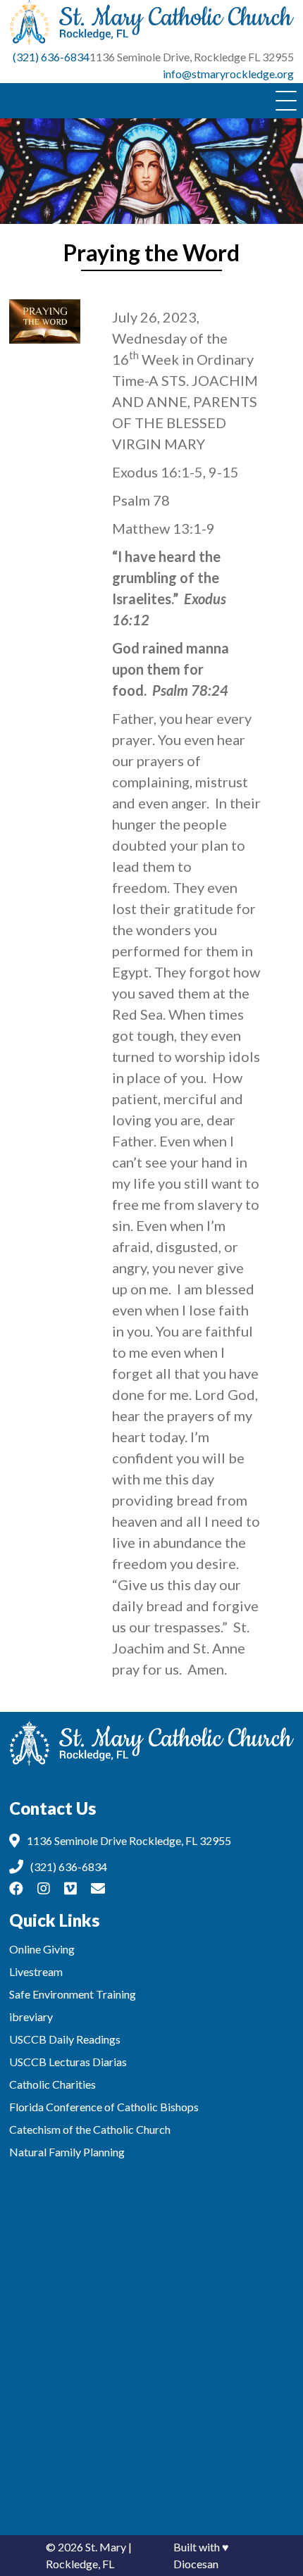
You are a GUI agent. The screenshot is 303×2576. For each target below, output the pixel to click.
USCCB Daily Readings (65, 2039)
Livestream (36, 1971)
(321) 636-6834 (51, 57)
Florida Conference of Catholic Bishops (104, 2107)
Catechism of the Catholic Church (90, 2129)
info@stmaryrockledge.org (228, 74)
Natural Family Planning (67, 2152)
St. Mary (106, 2547)
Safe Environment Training (73, 1994)
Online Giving (42, 1949)
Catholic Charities (52, 2084)
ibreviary (31, 2017)
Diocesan (196, 2564)
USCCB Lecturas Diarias (68, 2062)
